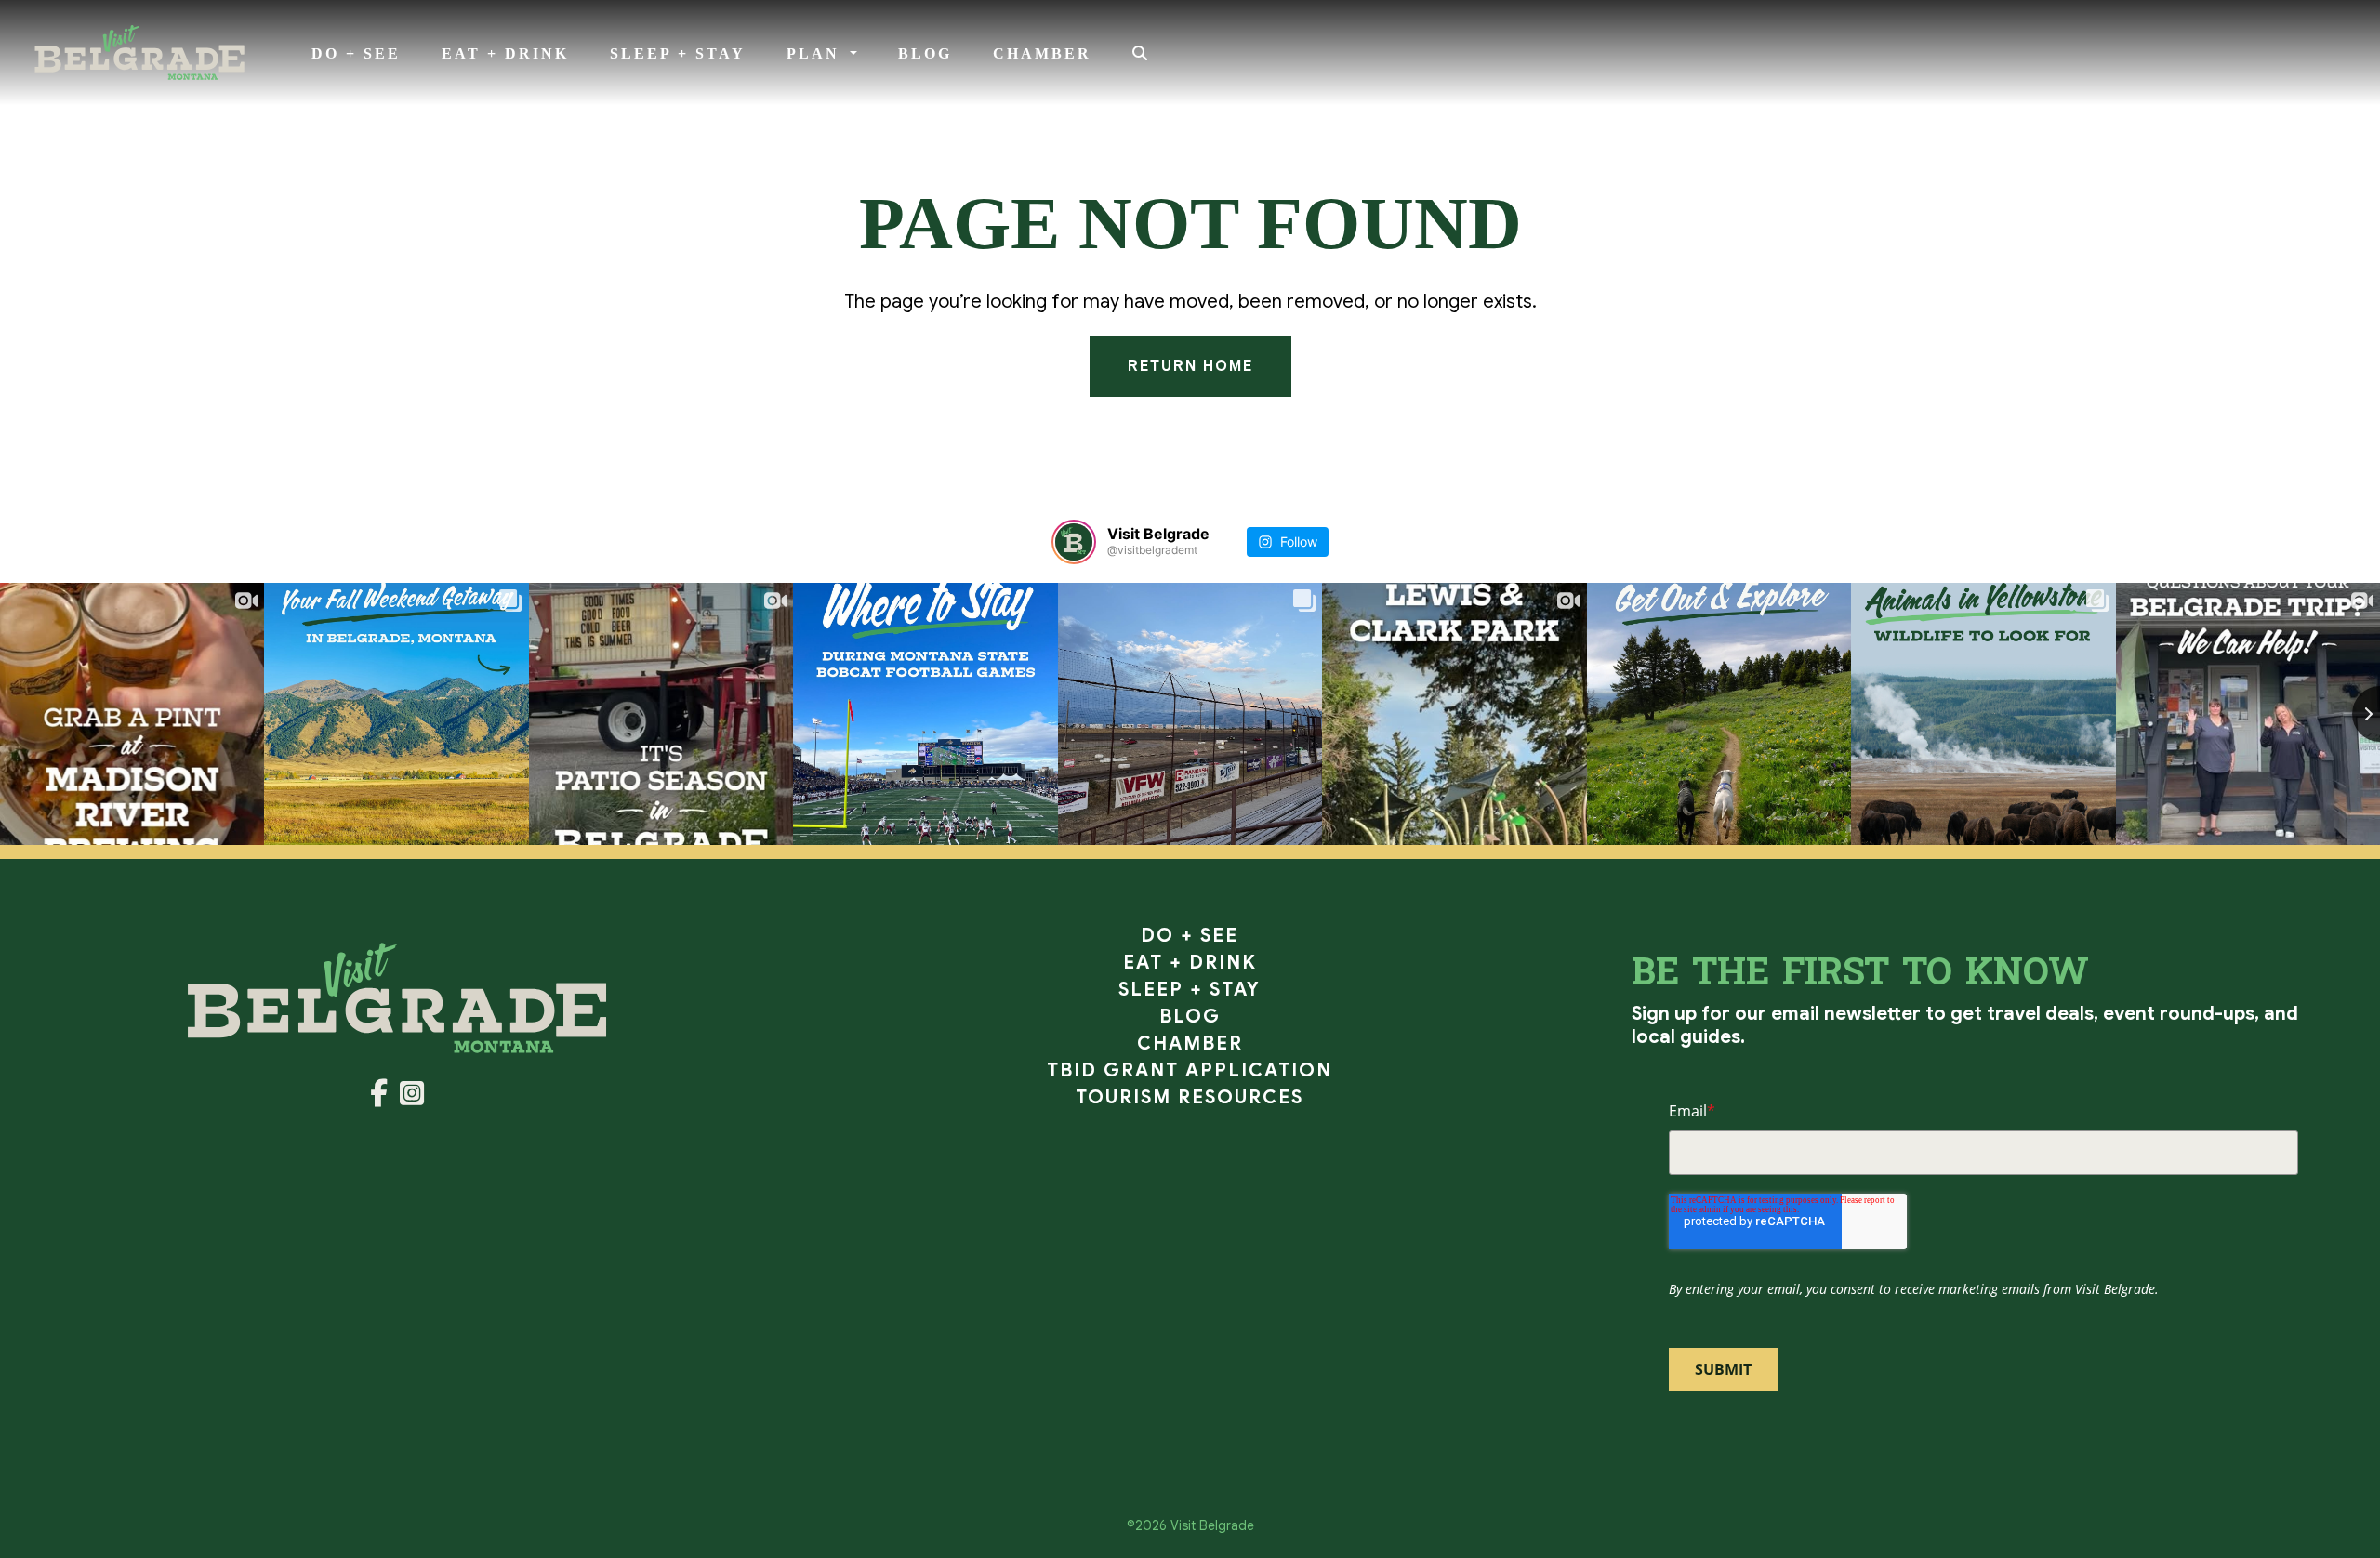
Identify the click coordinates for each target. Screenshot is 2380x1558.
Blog (925, 53)
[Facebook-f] (381, 1097)
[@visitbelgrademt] (1074, 542)
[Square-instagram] (412, 1097)
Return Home (1190, 366)
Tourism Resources (1190, 1097)
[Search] (1141, 54)
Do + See (356, 53)
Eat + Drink (505, 53)
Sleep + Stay (678, 53)
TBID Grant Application (1190, 1070)
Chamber (1042, 53)
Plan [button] (816, 53)
